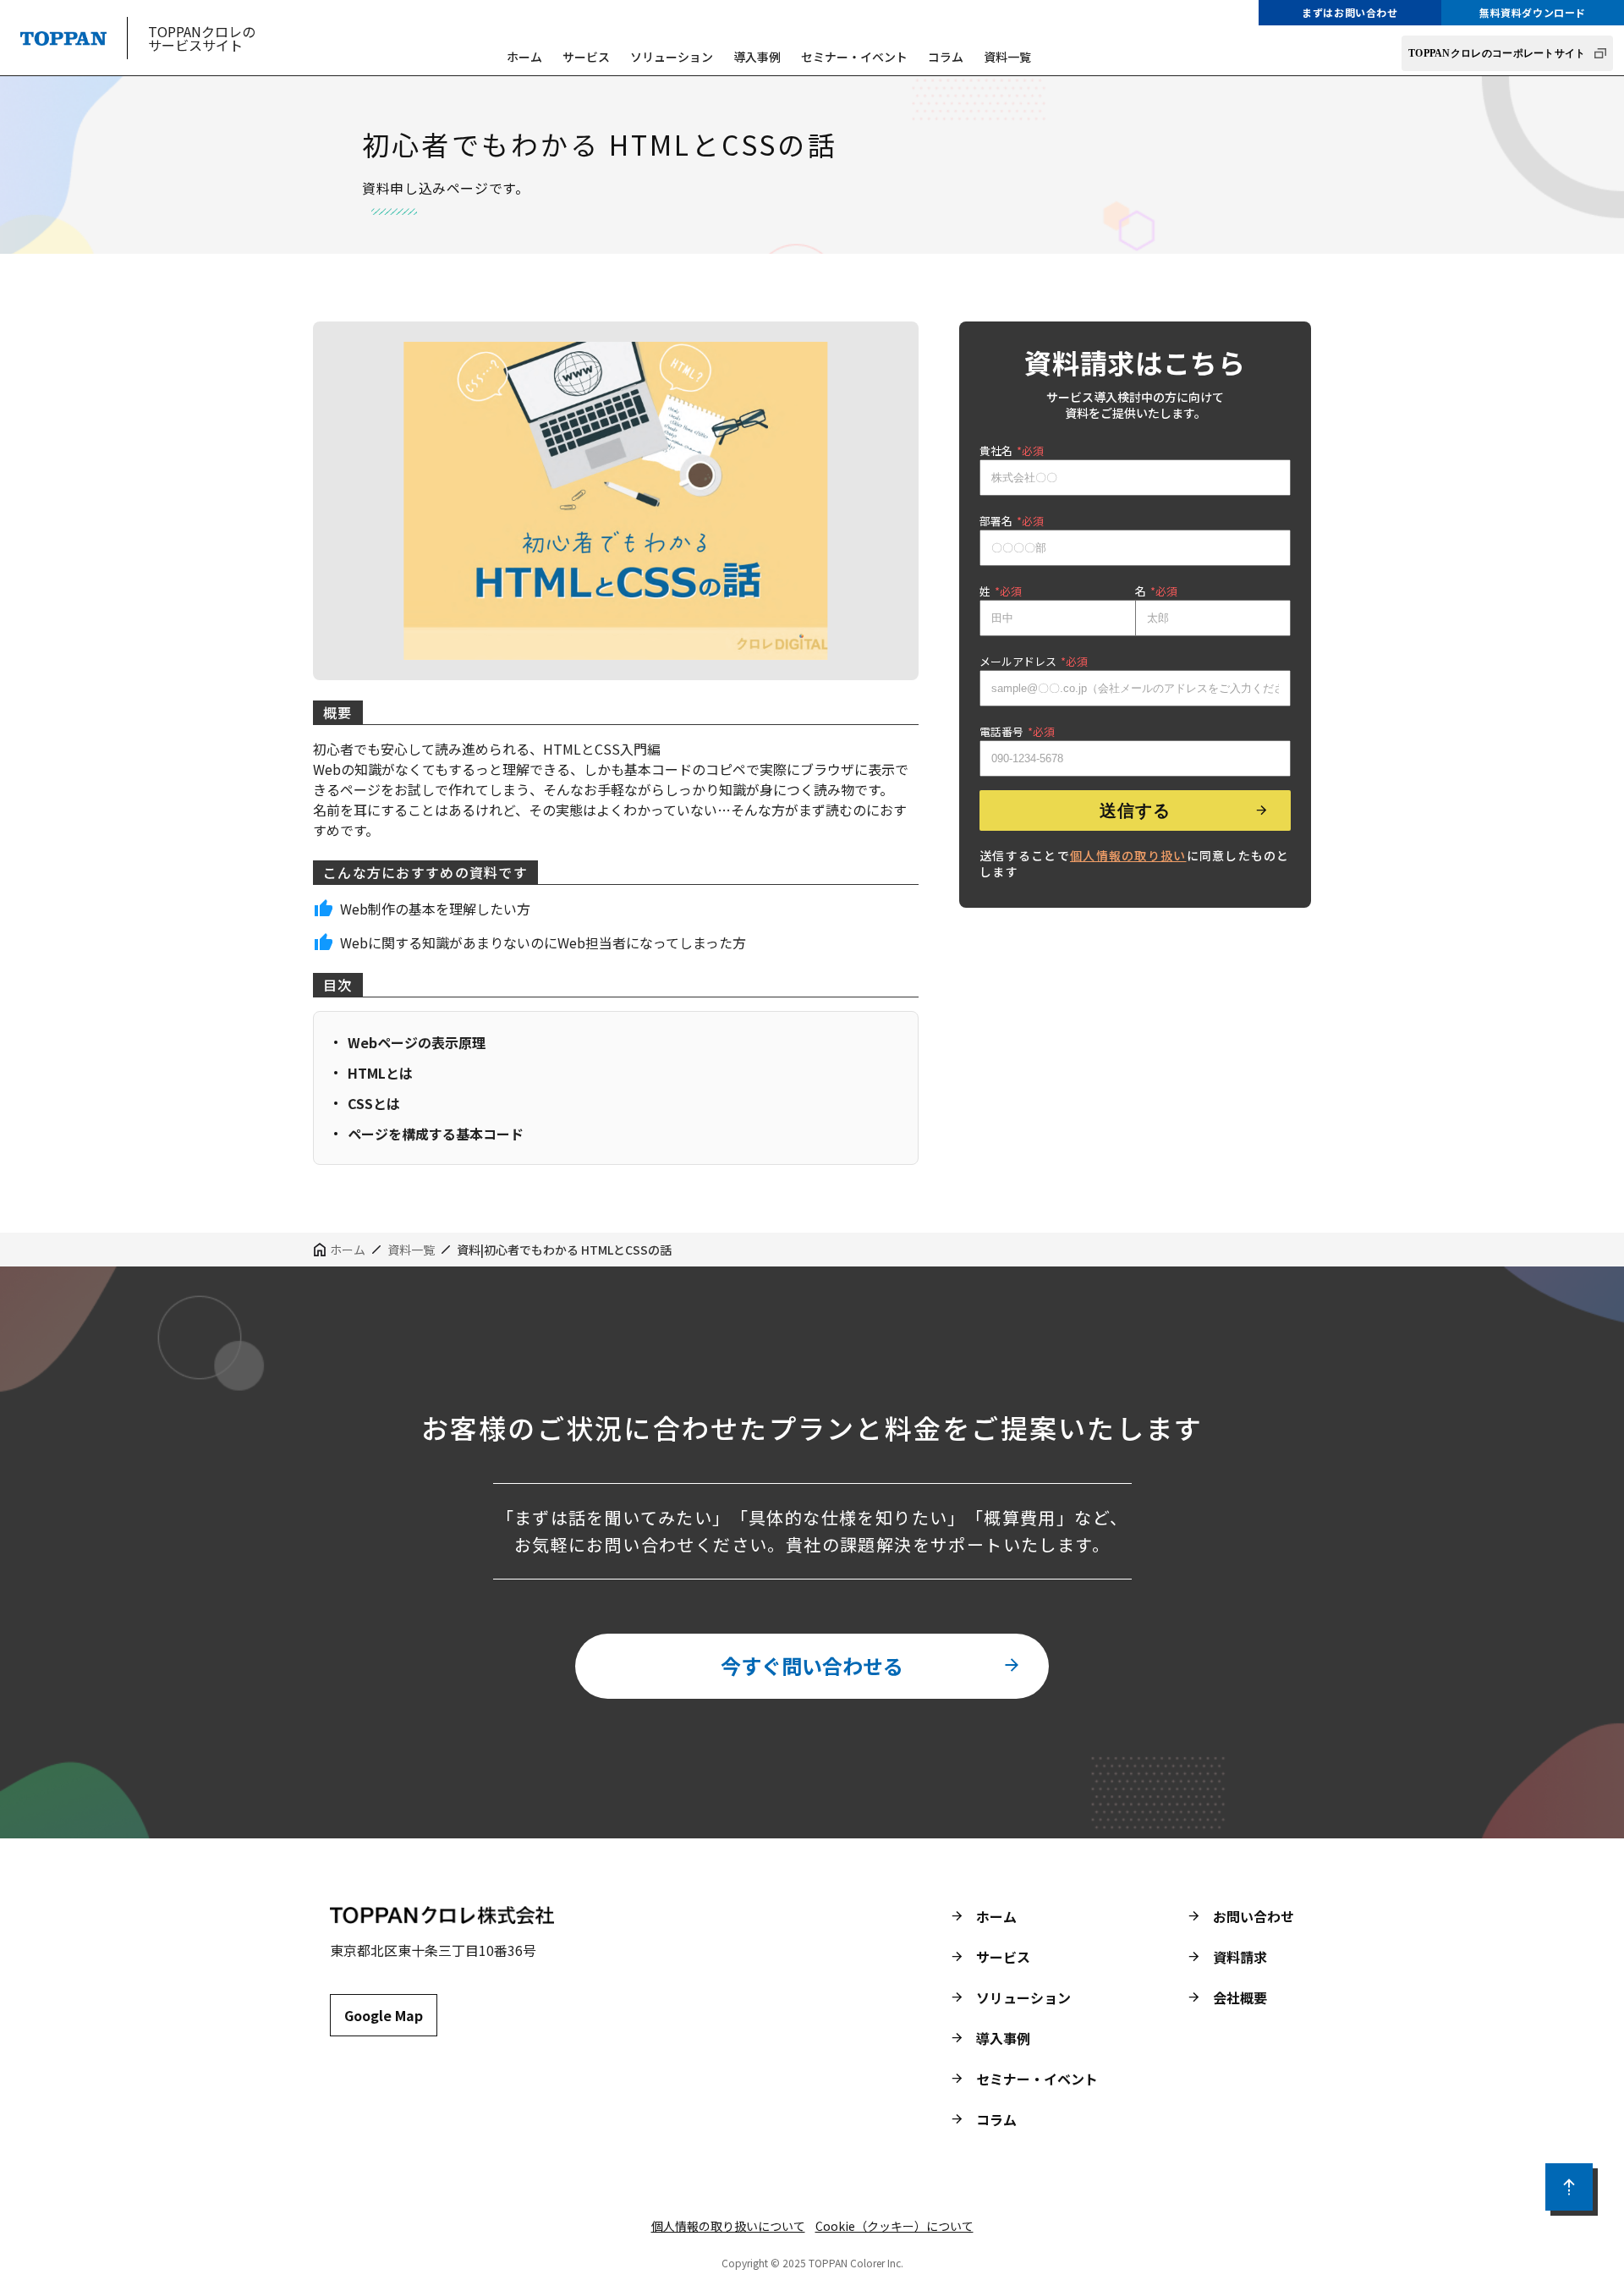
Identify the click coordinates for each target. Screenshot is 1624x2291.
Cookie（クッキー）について (894, 2226)
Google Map (384, 2015)
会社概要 (1240, 1997)
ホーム (524, 57)
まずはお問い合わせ (1350, 12)
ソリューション (672, 57)
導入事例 (757, 57)
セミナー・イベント (854, 57)
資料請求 (1240, 1957)
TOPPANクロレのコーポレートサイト (1497, 53)
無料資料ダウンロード (1533, 12)
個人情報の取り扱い (1128, 855)
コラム (946, 57)
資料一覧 (1007, 57)
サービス (586, 57)
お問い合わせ (1254, 1916)
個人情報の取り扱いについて (728, 2226)
